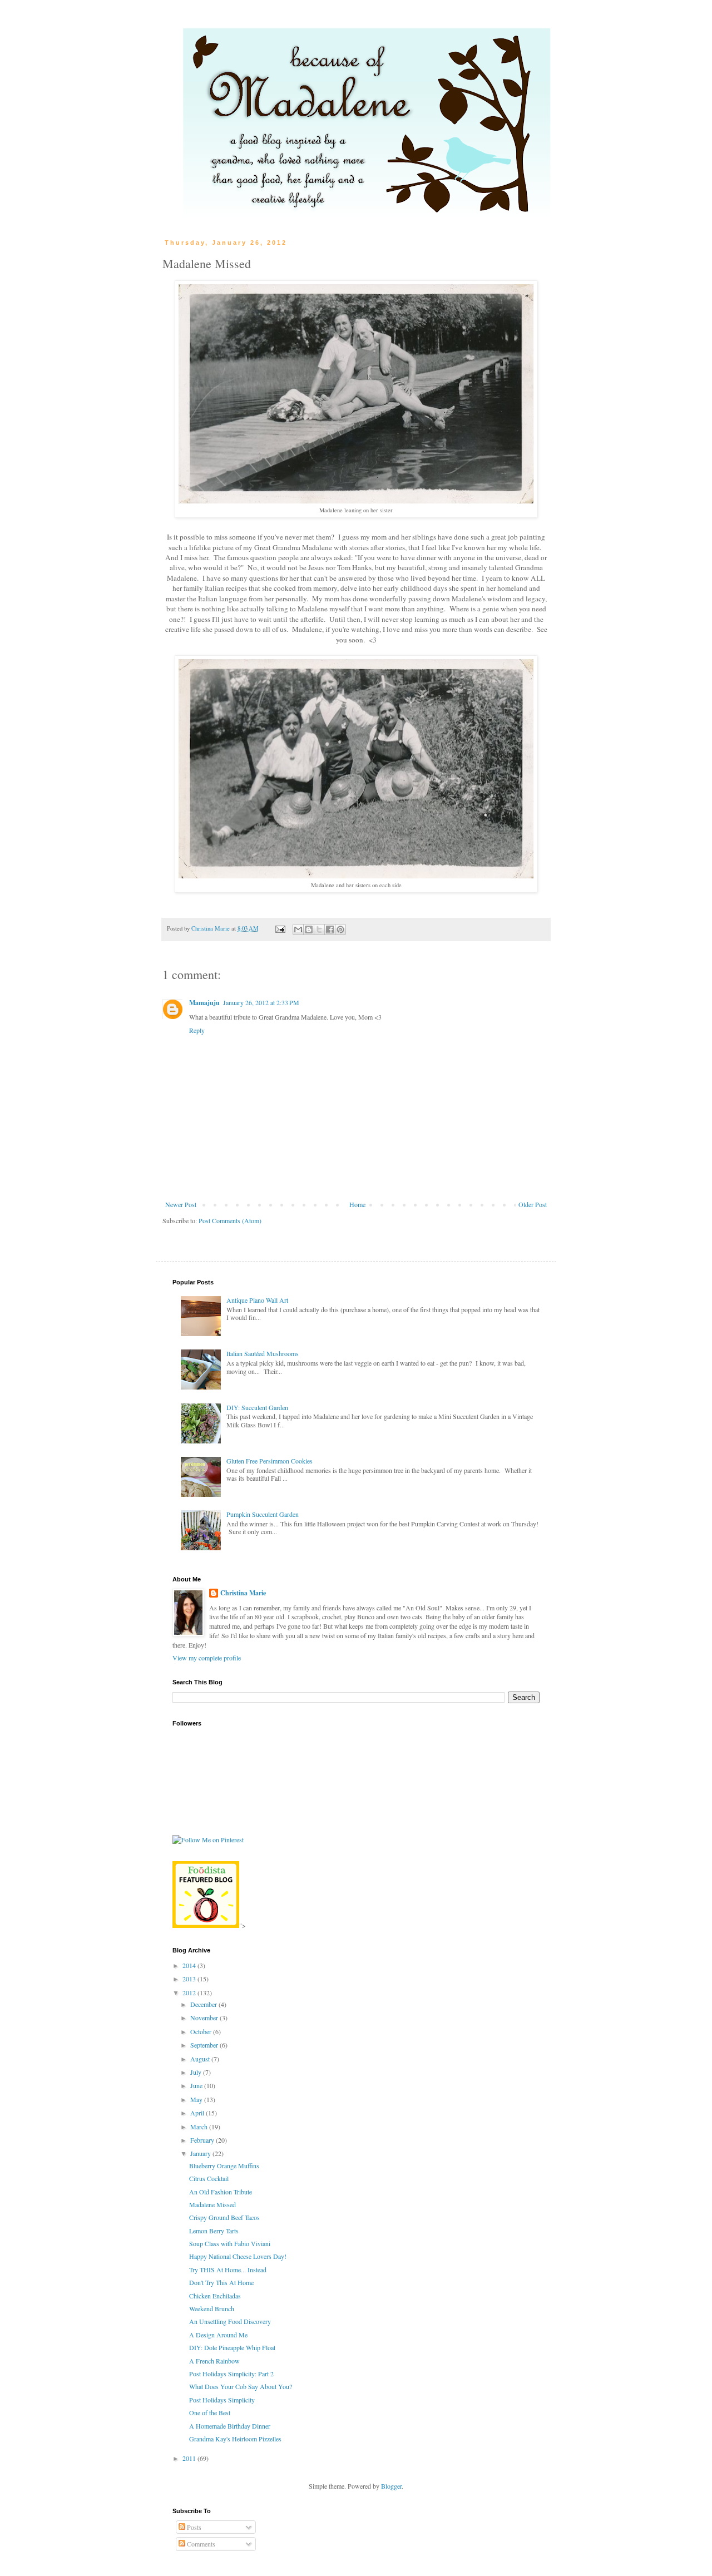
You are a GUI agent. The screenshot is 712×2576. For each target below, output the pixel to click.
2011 (190, 2458)
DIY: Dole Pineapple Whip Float (232, 2347)
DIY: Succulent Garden (257, 1407)
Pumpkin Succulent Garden (263, 1514)
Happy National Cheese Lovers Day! (238, 2256)
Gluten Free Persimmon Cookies (270, 1461)
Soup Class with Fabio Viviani (230, 2243)
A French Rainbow (214, 2361)
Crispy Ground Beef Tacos (224, 2217)
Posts (193, 2527)
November (205, 2018)
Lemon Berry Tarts (214, 2231)
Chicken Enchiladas (215, 2296)
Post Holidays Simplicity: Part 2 (231, 2374)
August (201, 2059)
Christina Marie (243, 1593)
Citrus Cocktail (209, 2178)
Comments (200, 2544)
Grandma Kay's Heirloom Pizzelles (235, 2439)
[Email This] (298, 929)
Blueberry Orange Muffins (224, 2165)
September (205, 2045)
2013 (190, 1979)
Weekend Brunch (212, 2308)
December (204, 2004)
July (197, 2072)
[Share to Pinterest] (340, 929)
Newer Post (181, 1204)
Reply (197, 1030)
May (197, 2099)
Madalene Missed (212, 2204)
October (202, 2031)
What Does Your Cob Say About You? (241, 2386)
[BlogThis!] (309, 929)
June (197, 2085)
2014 (190, 1965)
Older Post (533, 1204)
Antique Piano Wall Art (257, 1300)
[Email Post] (280, 928)
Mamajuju (204, 1003)
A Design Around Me (218, 2335)
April (198, 2113)
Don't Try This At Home (221, 2282)
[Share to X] (319, 929)
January (201, 2153)
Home (357, 1204)
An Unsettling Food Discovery (230, 2321)
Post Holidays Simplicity (222, 2400)
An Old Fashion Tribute (221, 2192)
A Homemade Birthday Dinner (230, 2426)
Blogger (391, 2486)
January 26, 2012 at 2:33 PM (261, 1002)
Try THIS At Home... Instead (228, 2270)
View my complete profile (207, 1658)
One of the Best (210, 2412)
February (203, 2140)
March (200, 2127)
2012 (190, 1992)
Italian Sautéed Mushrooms (263, 1353)
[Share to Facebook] (330, 929)
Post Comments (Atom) (230, 1220)
